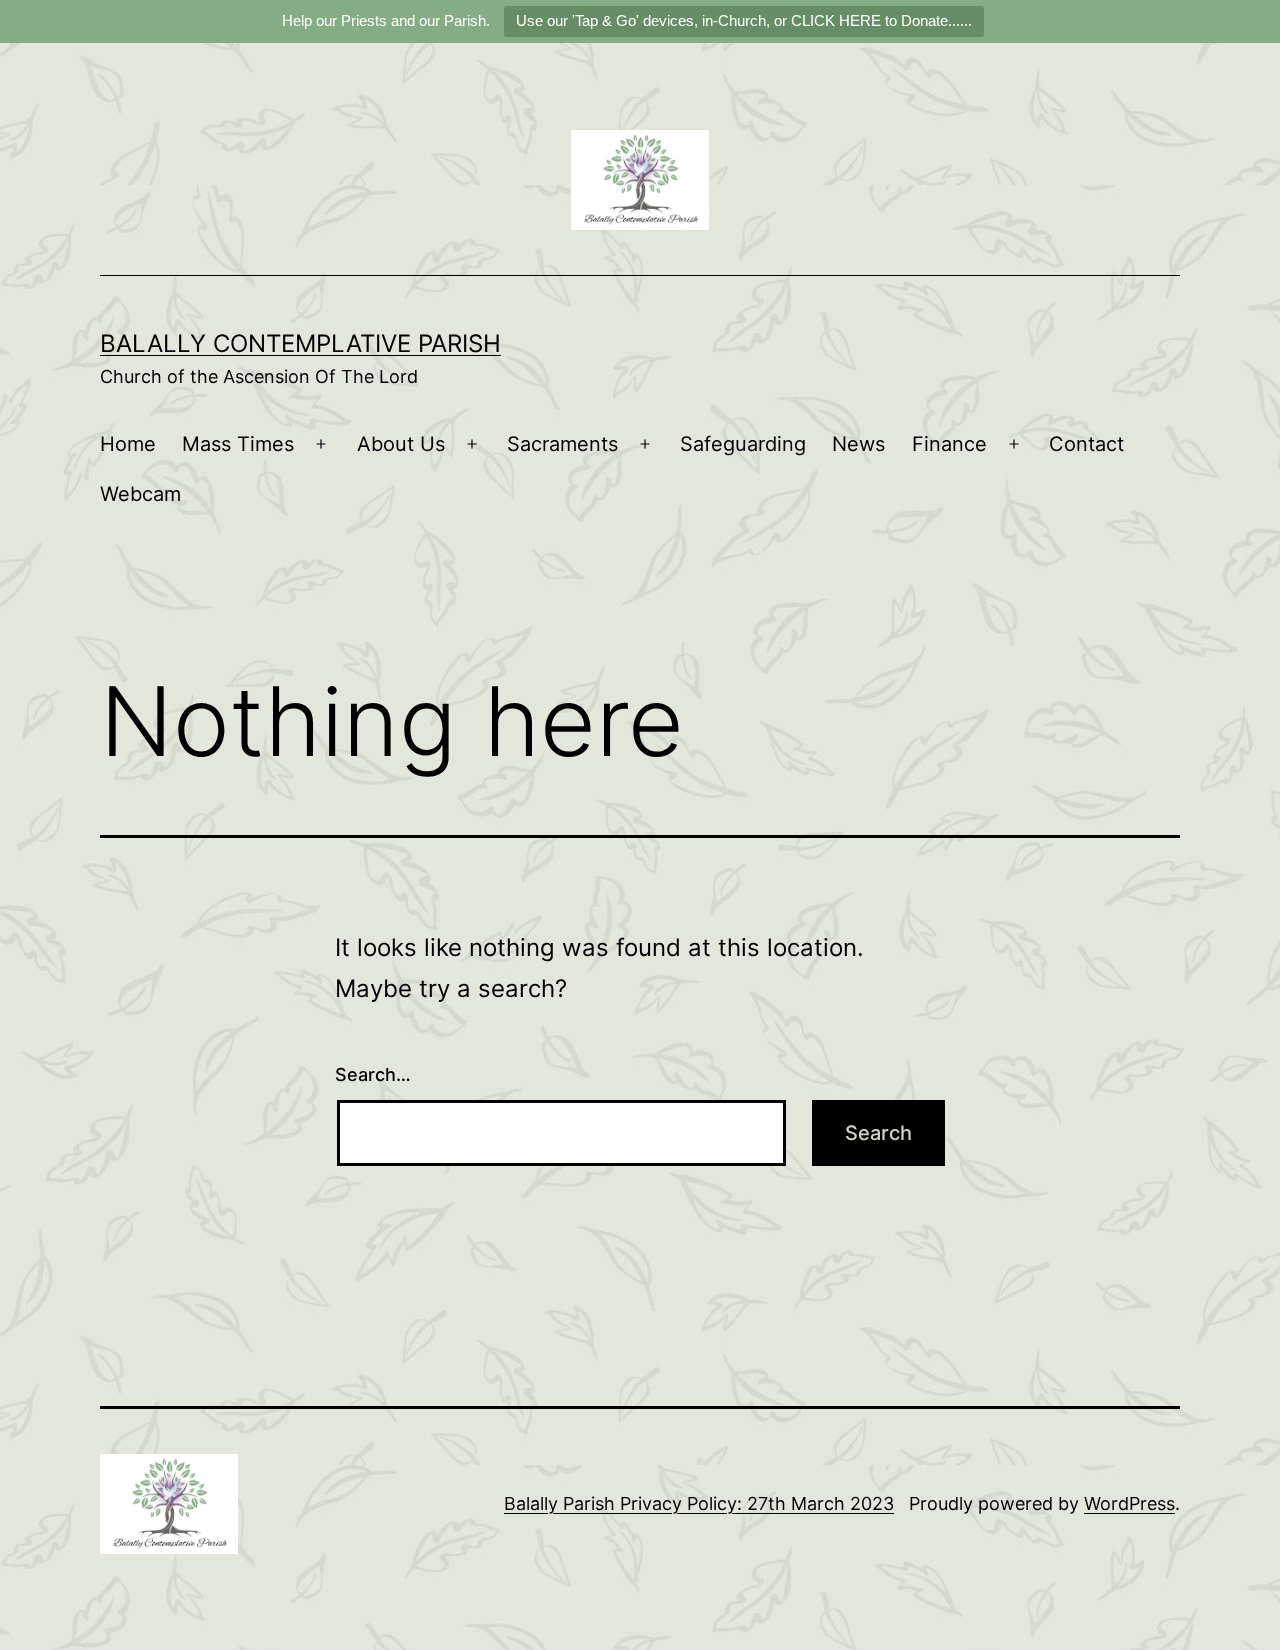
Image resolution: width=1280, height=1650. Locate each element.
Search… (373, 1074)
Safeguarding (743, 444)
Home (128, 444)
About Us (401, 444)
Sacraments (562, 444)
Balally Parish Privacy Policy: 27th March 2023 (699, 1503)
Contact (1086, 444)
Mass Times (238, 444)
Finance (949, 444)
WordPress (1129, 1503)
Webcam (140, 494)
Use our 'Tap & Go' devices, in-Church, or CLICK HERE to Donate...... (744, 20)
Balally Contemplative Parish (300, 343)
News (858, 444)
